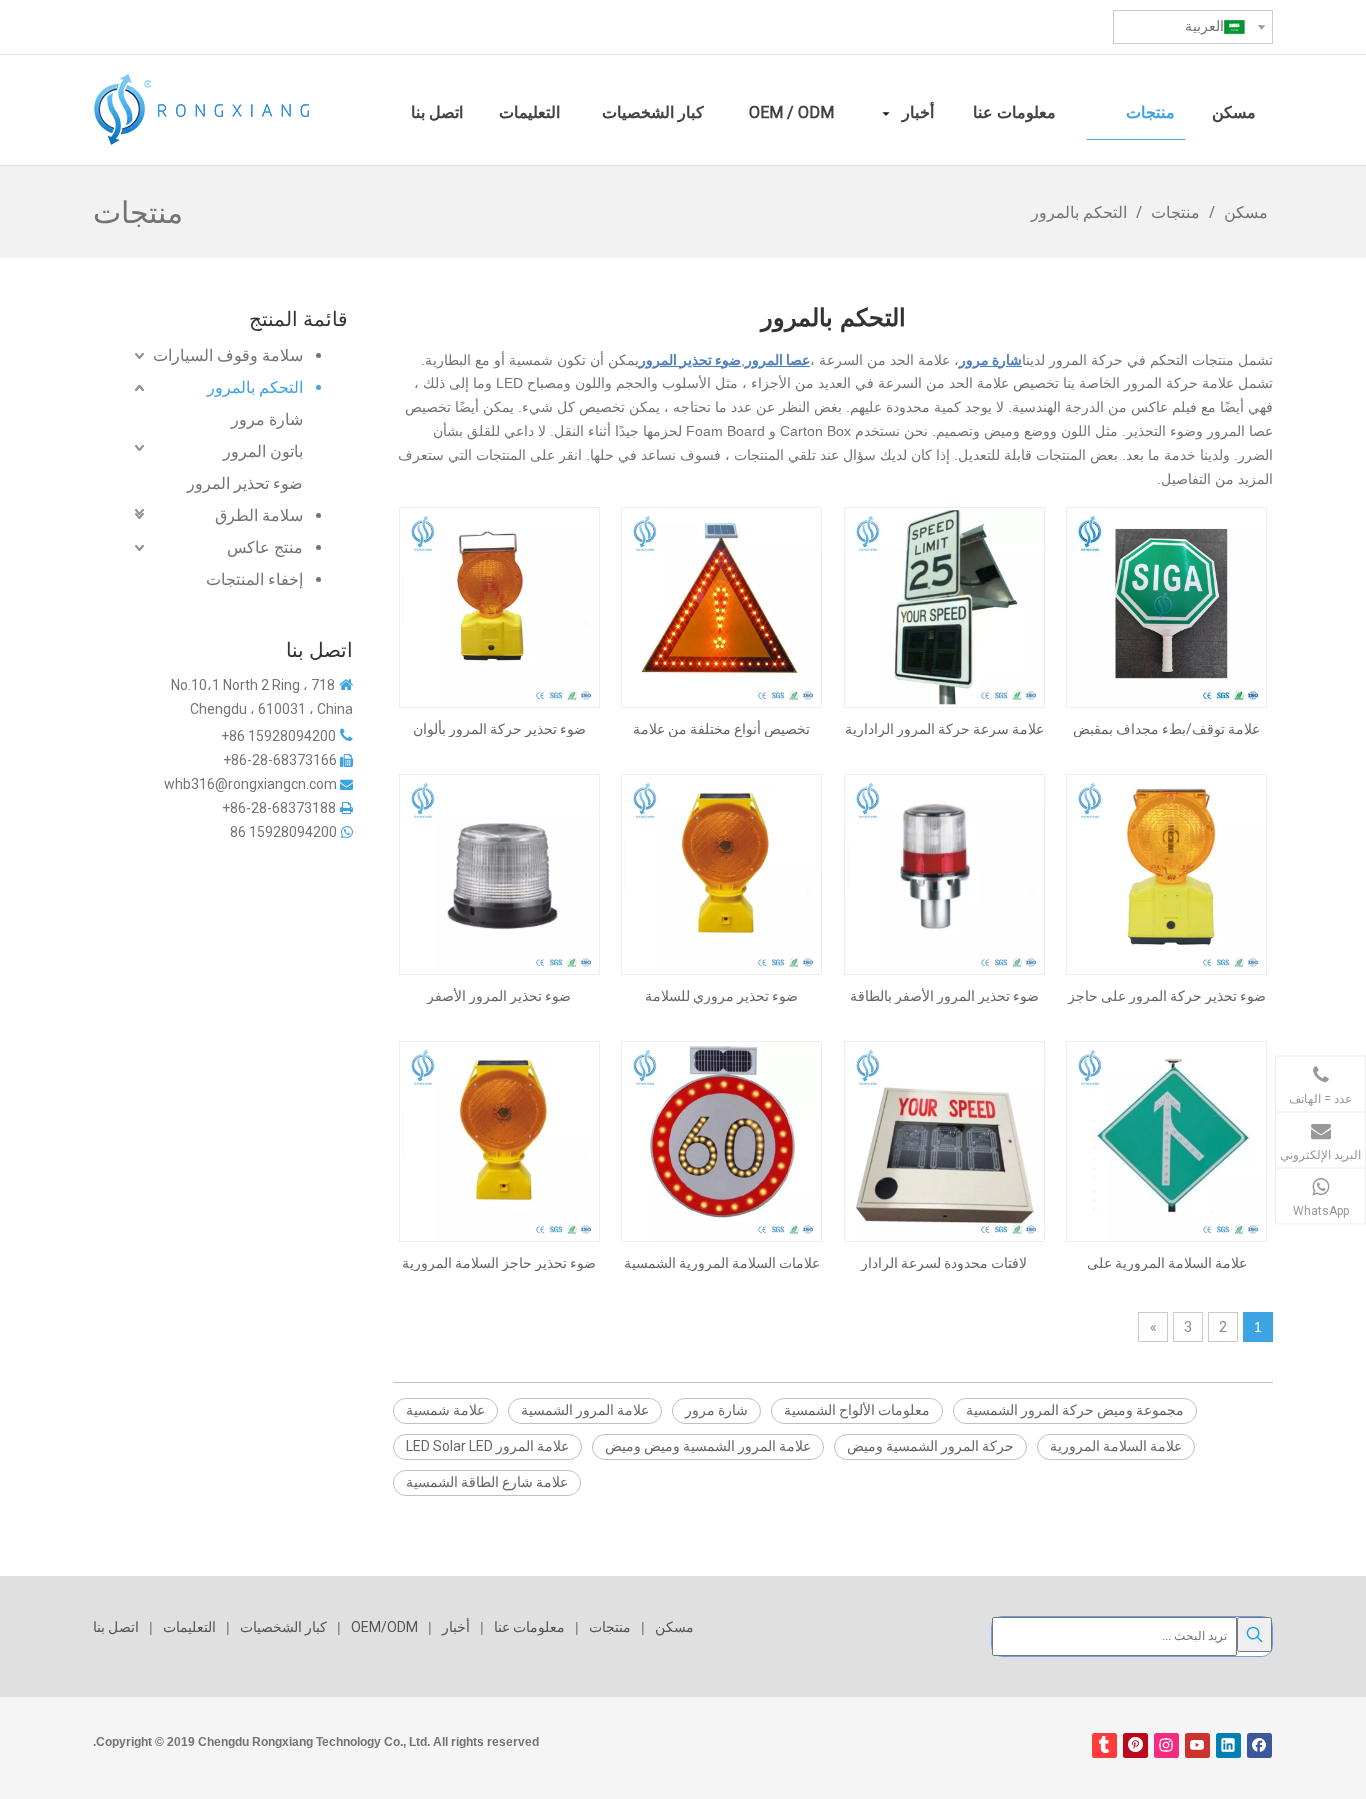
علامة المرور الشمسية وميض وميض (708, 1446)
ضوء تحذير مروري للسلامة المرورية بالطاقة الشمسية (721, 996)
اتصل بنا (116, 1627)
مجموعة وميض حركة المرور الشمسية (1075, 1410)
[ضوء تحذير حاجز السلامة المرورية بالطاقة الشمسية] (499, 1141)
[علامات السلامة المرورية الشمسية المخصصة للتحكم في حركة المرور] (721, 1141)
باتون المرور (263, 451)
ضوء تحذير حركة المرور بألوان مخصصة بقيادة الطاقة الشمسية (499, 729)
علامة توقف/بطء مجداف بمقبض (1166, 729)
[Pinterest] (1135, 1745)
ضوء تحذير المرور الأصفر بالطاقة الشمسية (944, 996)
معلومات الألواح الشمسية (857, 1410)
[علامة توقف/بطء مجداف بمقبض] (1166, 607)
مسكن (674, 1627)
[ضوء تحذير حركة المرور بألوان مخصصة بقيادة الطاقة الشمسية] (499, 607)
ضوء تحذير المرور (245, 483)
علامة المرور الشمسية (585, 1410)
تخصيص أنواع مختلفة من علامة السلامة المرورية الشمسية (721, 729)
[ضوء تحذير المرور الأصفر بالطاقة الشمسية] (944, 874)
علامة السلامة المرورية (1116, 1446)
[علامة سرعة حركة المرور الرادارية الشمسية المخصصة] (944, 607)
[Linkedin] (1228, 1745)
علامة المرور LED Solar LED (487, 1446)
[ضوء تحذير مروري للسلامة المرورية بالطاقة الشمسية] (721, 874)
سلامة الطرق (259, 515)
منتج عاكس (265, 547)
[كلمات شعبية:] (1254, 1634)
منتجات (610, 1627)
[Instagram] (1166, 1745)
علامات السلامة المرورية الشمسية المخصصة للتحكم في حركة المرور (721, 1263)
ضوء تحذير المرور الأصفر (499, 996)
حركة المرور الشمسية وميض (930, 1446)
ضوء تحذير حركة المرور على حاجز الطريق (1167, 996)
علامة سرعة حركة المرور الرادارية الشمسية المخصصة (944, 729)
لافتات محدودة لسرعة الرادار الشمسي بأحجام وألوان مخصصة (944, 1263)
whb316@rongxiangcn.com (250, 784)
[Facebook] (1259, 1745)
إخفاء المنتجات (254, 579)
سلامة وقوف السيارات (228, 355)
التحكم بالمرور (255, 387)
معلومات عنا (529, 1627)
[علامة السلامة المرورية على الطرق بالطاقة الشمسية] (1166, 1141)
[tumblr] (1104, 1745)
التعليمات (189, 1627)
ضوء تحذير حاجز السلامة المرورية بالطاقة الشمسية (499, 1263)
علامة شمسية (445, 1410)
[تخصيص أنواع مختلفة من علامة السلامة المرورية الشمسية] (721, 607)
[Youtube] (1197, 1745)
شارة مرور (267, 419)
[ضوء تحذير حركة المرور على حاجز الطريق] (1166, 874)
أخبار (456, 1627)
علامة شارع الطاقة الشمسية (487, 1482)
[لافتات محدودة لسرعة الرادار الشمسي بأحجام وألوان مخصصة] (944, 1141)
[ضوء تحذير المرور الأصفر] (499, 874)
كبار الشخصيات (283, 1627)
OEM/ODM (384, 1627)
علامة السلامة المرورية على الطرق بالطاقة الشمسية (1167, 1263)
